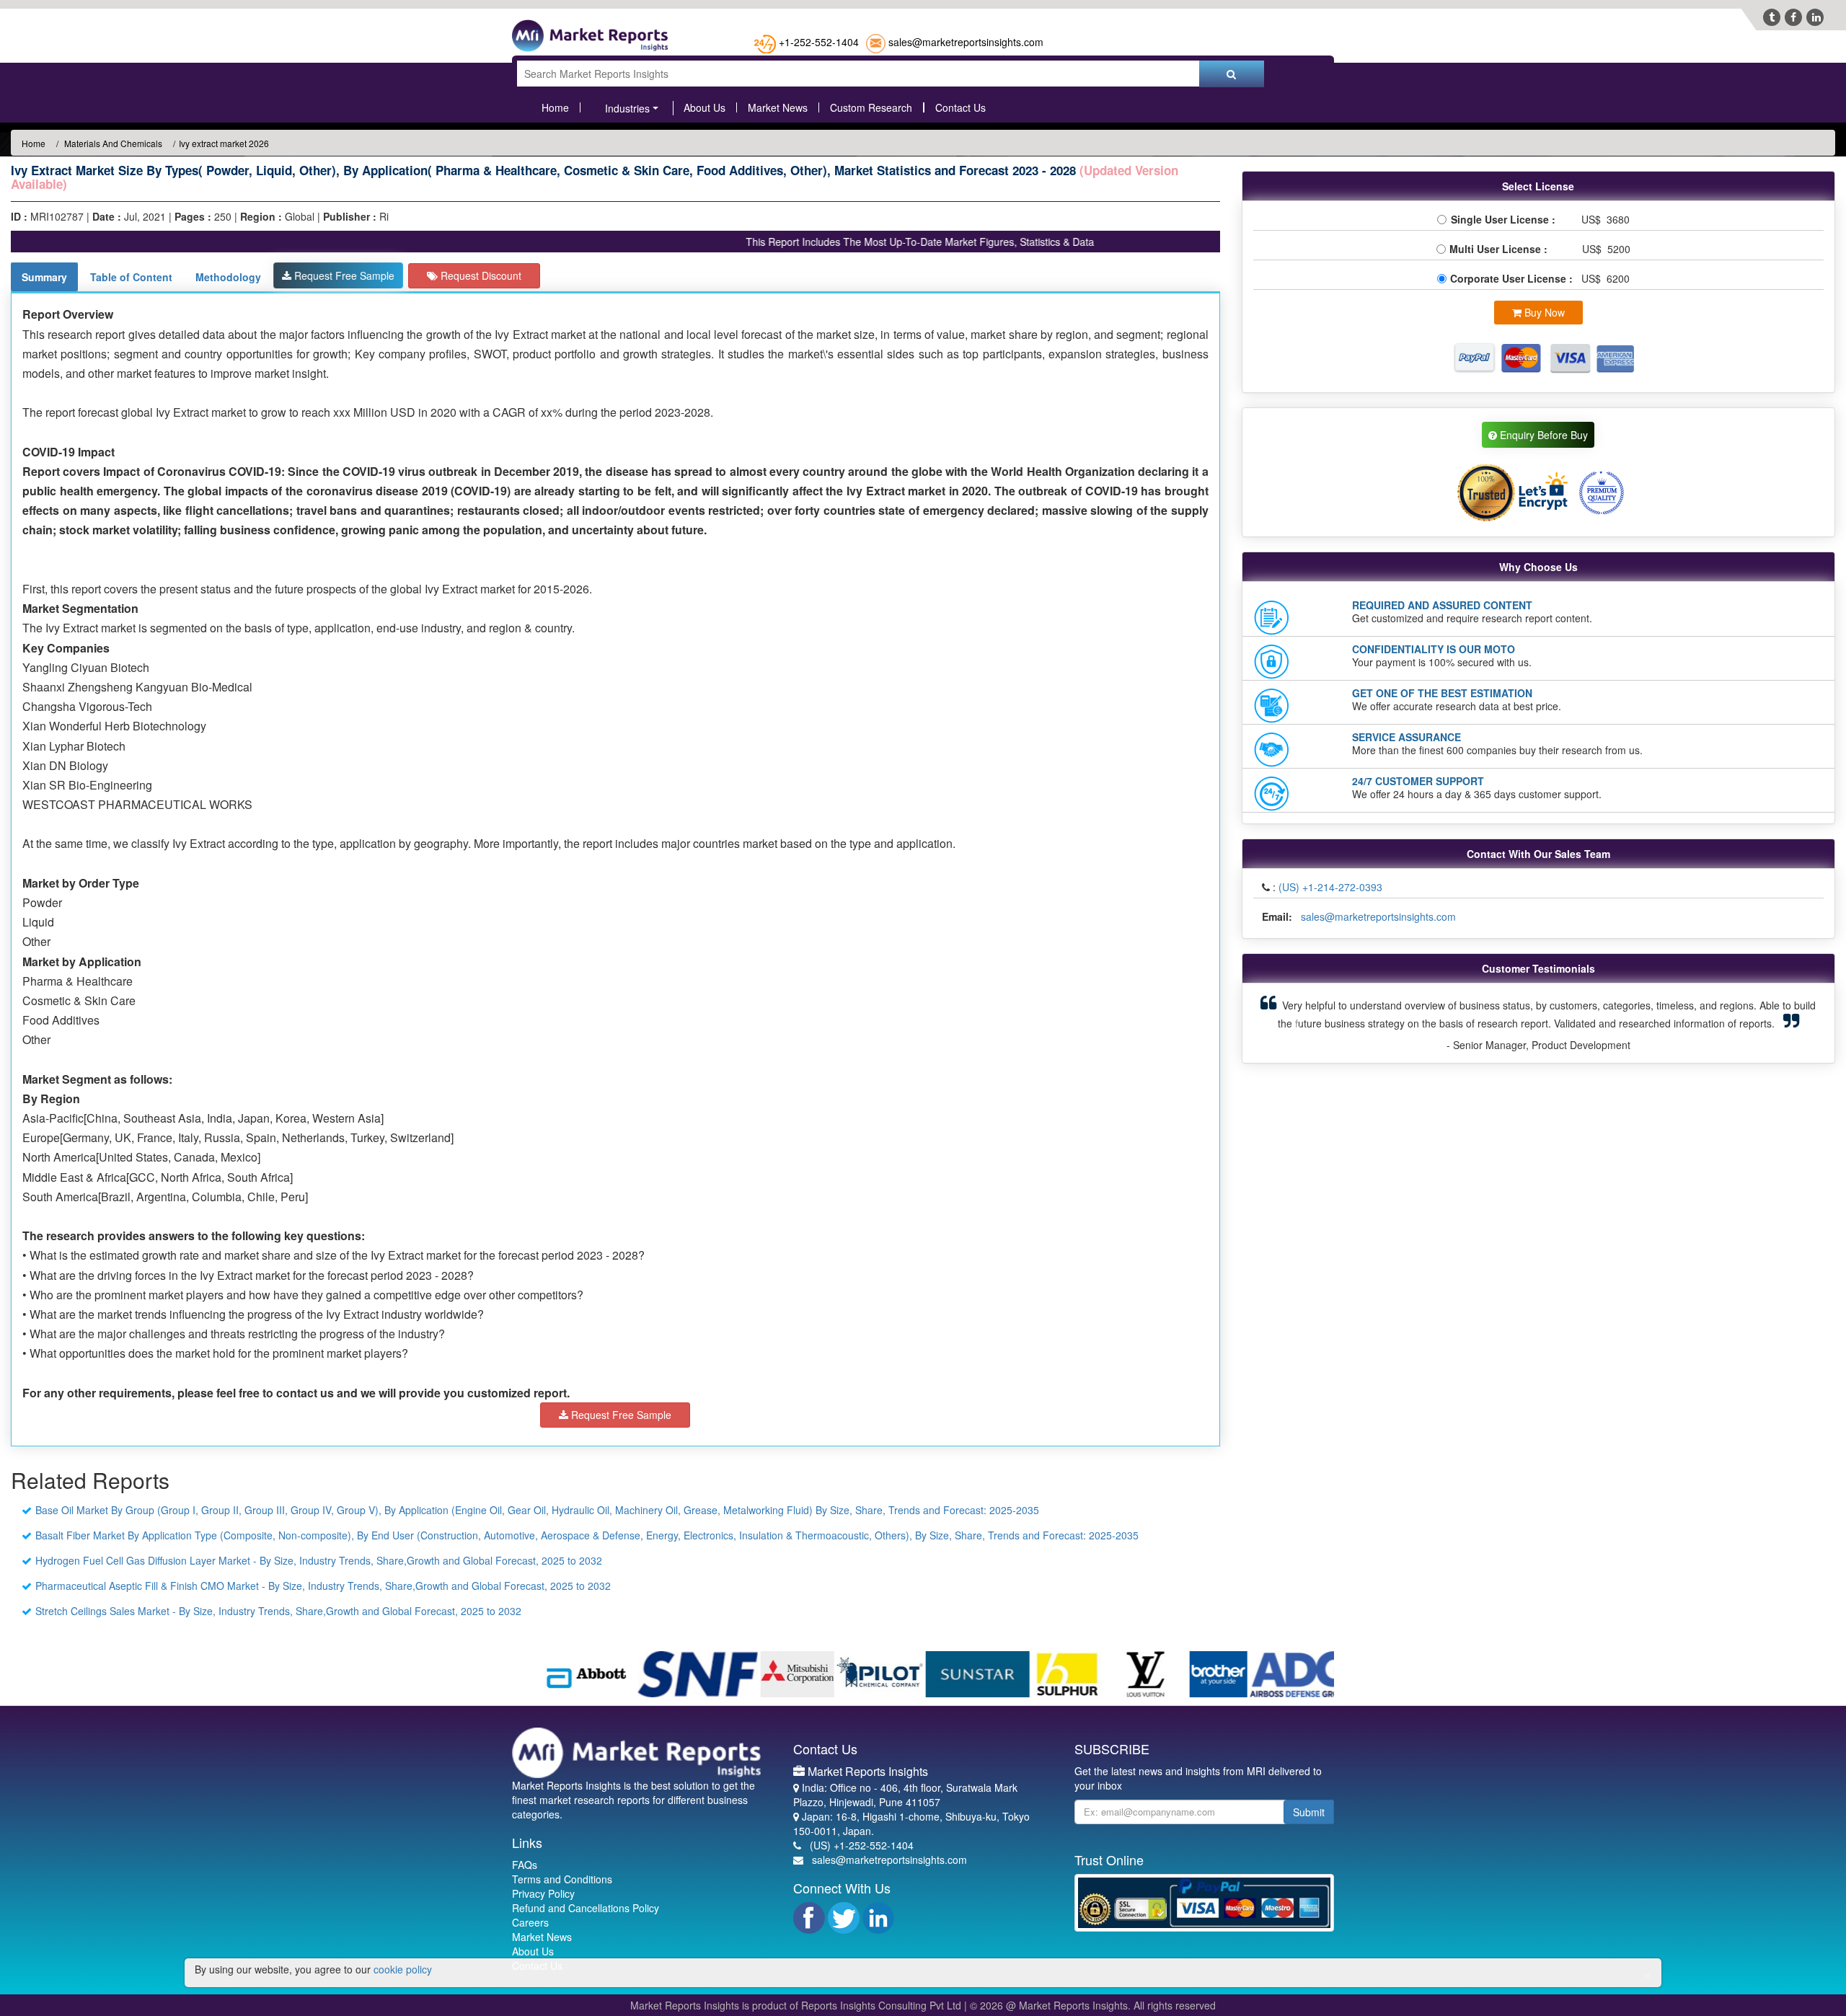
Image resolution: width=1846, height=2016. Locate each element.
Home (555, 107)
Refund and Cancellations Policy (586, 1908)
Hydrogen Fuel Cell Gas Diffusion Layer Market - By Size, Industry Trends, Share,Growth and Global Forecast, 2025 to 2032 (319, 1560)
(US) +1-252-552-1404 (862, 1845)
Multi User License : (1501, 249)
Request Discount (480, 275)
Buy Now (1543, 312)
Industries (627, 108)
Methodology (228, 277)
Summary (44, 277)
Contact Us (960, 107)
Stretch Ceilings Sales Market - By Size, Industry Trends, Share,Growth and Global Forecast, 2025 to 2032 (278, 1611)
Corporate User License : (1513, 278)
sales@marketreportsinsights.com (966, 42)
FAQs (525, 1865)
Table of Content (131, 277)
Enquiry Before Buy (1542, 435)
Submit (1309, 1812)
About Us (705, 107)
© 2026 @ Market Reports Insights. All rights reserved (1093, 2005)
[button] (1296, 1023)
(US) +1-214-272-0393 (1330, 887)
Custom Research (871, 107)
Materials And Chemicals (112, 143)
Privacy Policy (543, 1893)
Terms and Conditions (562, 1879)
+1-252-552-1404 (819, 42)
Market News (778, 107)
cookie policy (403, 1969)
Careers (530, 1922)
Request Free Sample (343, 275)
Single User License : (1506, 219)
